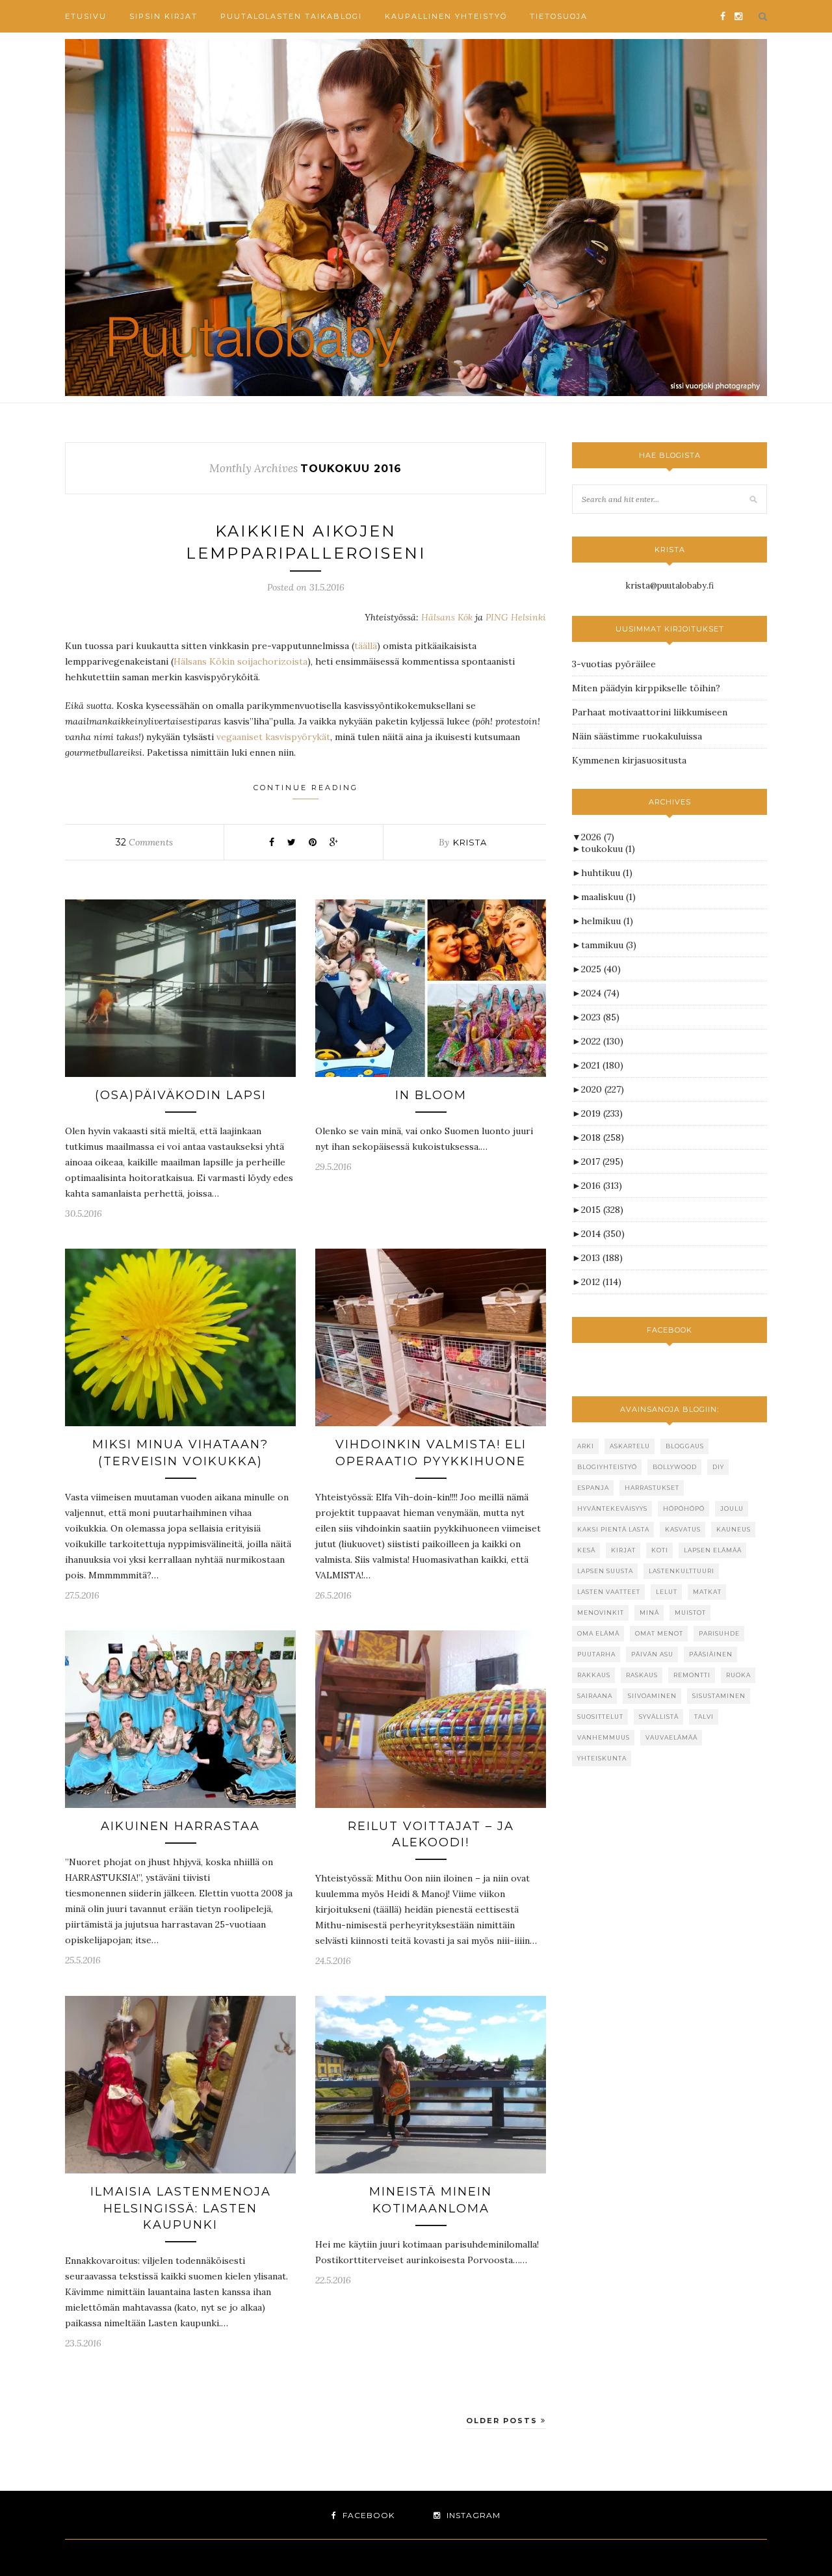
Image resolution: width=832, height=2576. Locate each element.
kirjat (623, 1550)
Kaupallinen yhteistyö (446, 16)
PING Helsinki (516, 617)
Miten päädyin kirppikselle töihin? (646, 688)
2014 (603, 1234)
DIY (718, 1467)
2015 (602, 1210)
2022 (602, 1041)
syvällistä (659, 1717)
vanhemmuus (604, 1737)
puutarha (596, 1654)
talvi (704, 1717)
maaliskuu (608, 897)
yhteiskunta (602, 1758)
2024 (600, 993)
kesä (586, 1550)
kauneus (734, 1529)
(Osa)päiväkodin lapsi (181, 1095)
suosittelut (600, 1717)
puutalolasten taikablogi (291, 16)
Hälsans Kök (447, 617)
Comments (144, 842)
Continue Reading (306, 788)
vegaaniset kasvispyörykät (273, 737)
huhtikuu (607, 873)
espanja (593, 1488)
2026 (598, 837)
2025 (601, 969)
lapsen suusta (605, 1571)
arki (586, 1446)
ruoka (738, 1675)
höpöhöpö (684, 1508)
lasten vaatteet (609, 1592)
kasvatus (683, 1529)
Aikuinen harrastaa (180, 1826)
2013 (602, 1258)
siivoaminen (652, 1696)
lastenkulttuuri (682, 1571)
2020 (603, 1089)
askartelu (630, 1446)
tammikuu (609, 945)
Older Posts (503, 2421)
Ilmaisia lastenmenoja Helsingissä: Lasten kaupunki (181, 2208)
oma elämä (598, 1633)
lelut (667, 1592)
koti (660, 1550)
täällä (366, 646)
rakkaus (594, 1675)
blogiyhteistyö (607, 1467)
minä (649, 1613)
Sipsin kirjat (163, 16)
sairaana (595, 1696)
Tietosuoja (559, 16)
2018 (603, 1137)
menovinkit (601, 1613)
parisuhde (719, 1633)
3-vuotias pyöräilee (614, 664)
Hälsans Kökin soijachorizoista (240, 661)
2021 (602, 1065)
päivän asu (652, 1654)
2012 (601, 1282)
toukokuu (608, 849)
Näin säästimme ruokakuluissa (637, 736)
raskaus (642, 1675)
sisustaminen (719, 1696)
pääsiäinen (711, 1654)
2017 (602, 1162)
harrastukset (652, 1488)
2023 (600, 1017)
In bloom (431, 1095)
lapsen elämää (713, 1550)
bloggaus (685, 1446)
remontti (692, 1675)
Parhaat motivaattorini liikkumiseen (650, 712)
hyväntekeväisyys (612, 1508)
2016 (602, 1186)
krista (470, 842)
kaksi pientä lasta (613, 1529)
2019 (602, 1113)
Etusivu (86, 16)
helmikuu (607, 921)
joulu (732, 1508)
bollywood (675, 1467)
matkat (707, 1592)
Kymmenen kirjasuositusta (629, 760)
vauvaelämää (671, 1737)
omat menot (659, 1633)
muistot (690, 1613)
